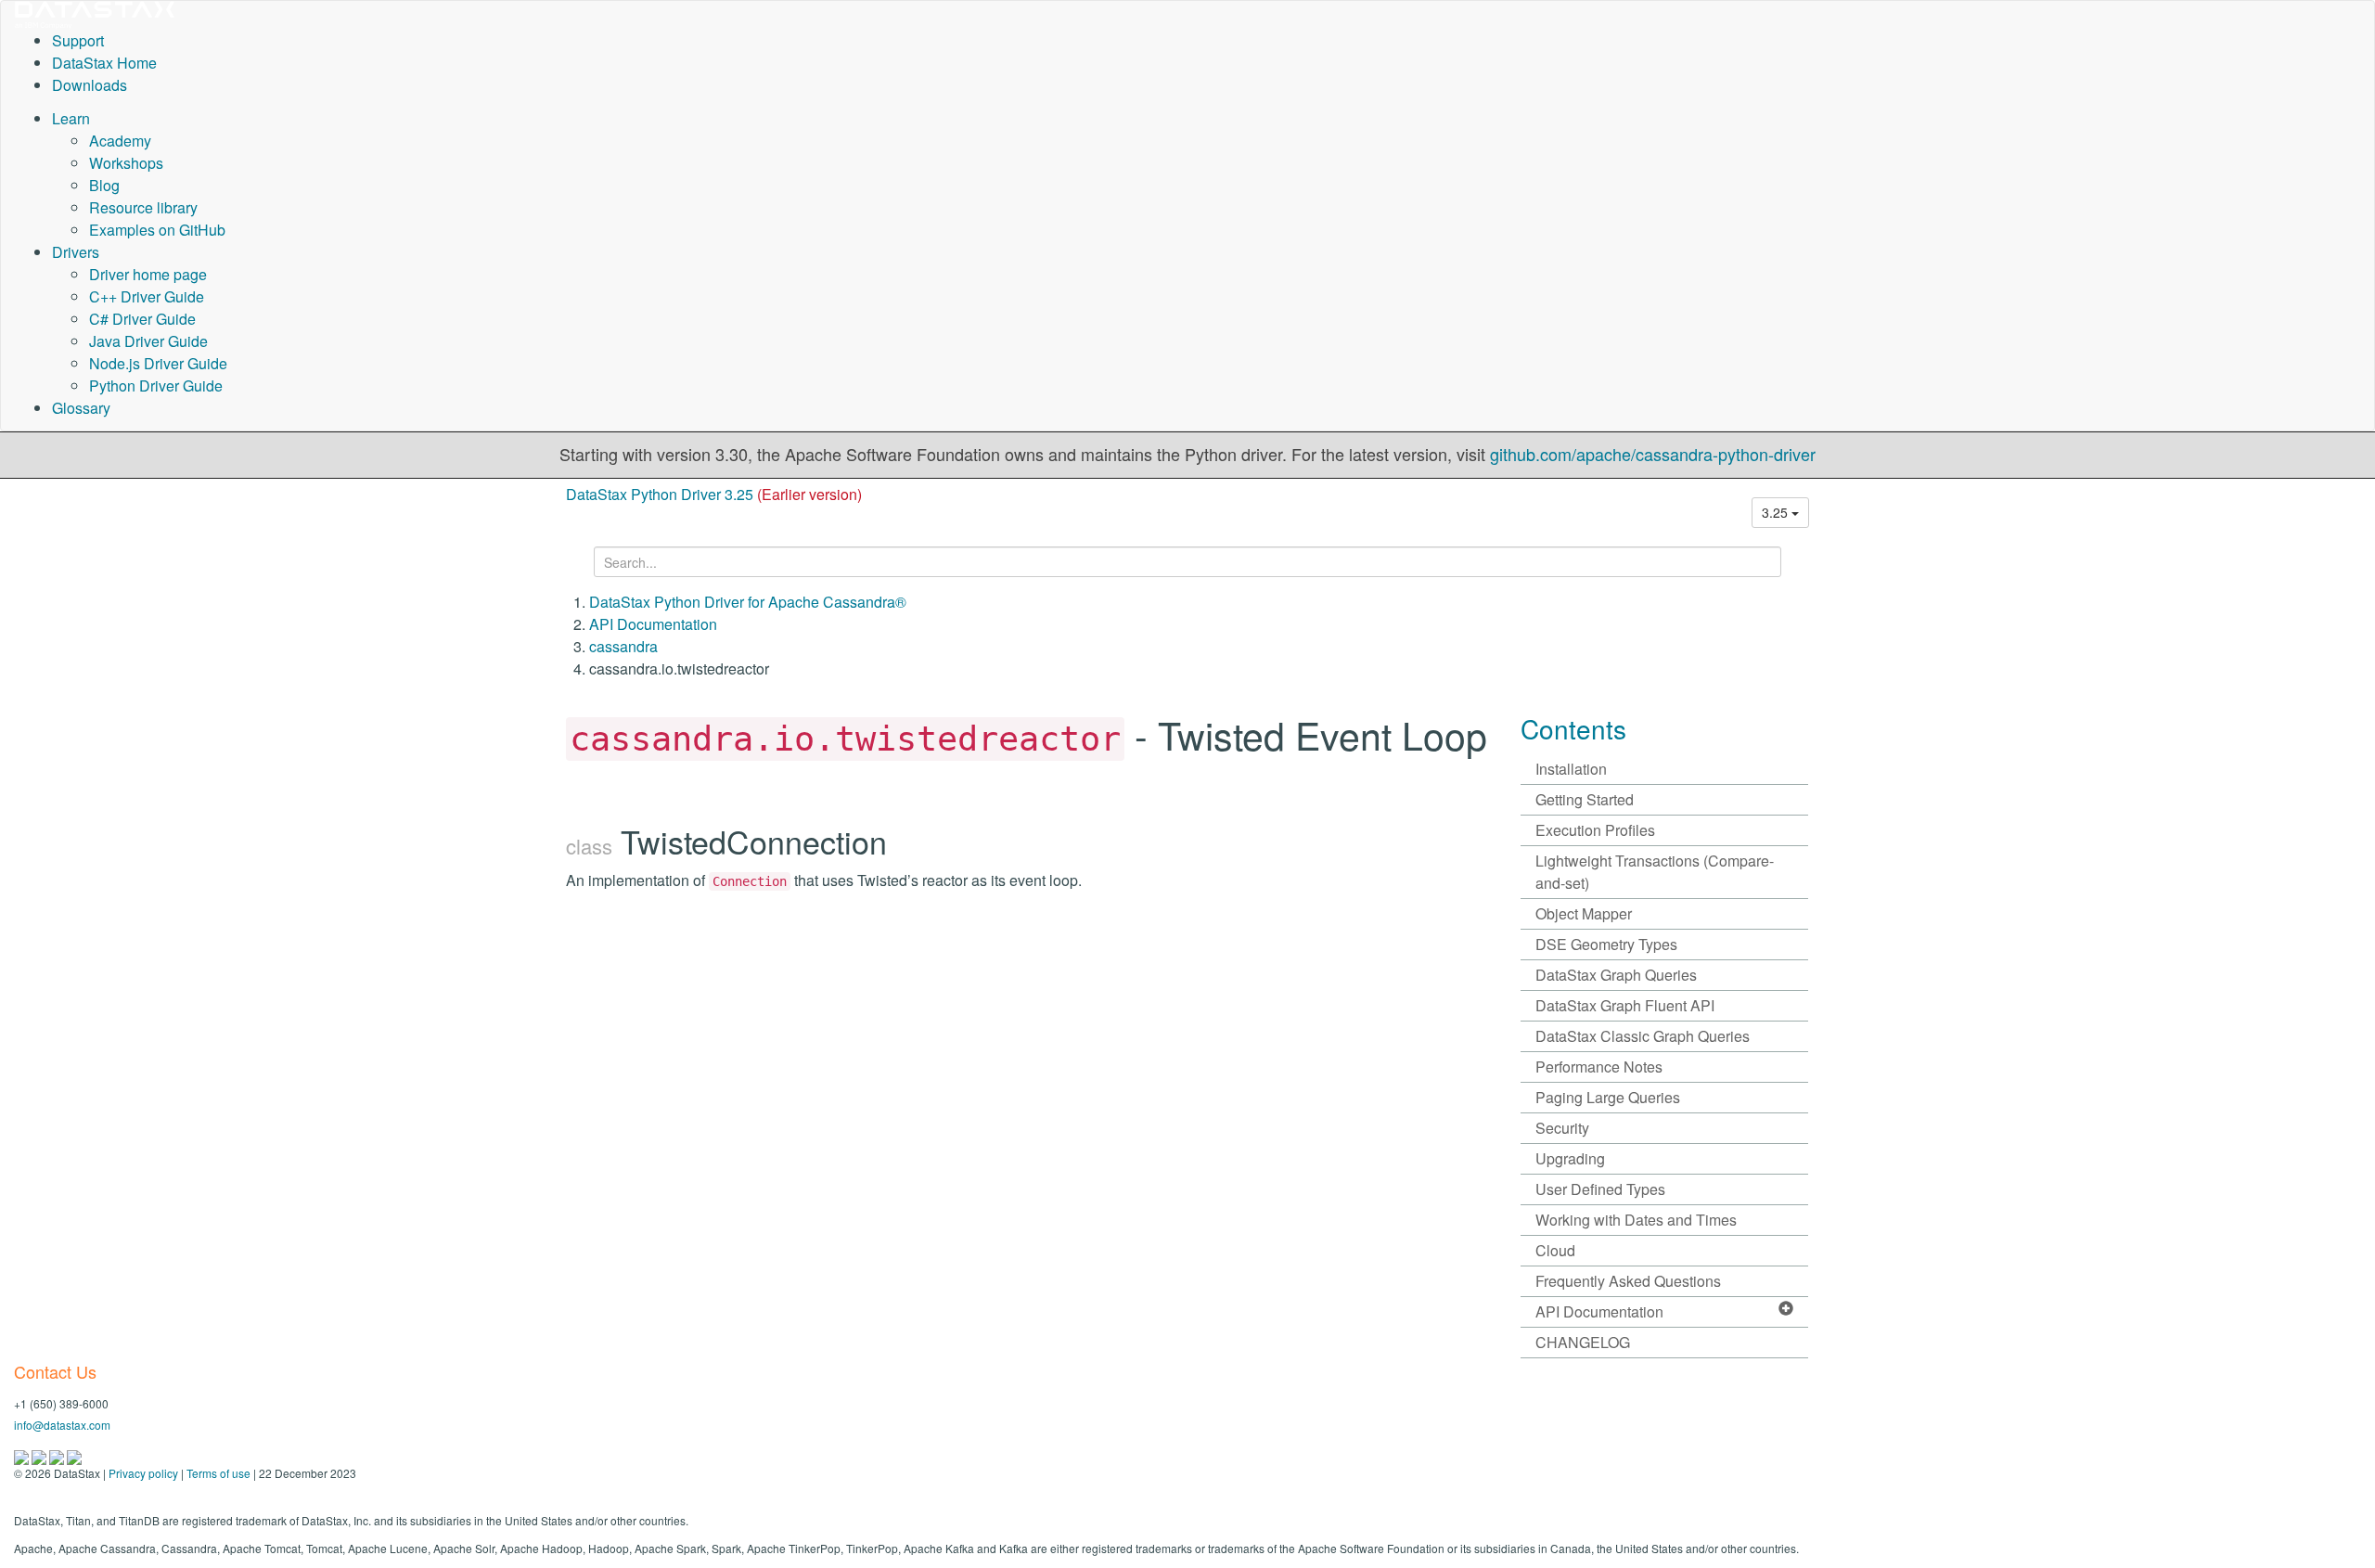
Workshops (126, 163)
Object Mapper (1584, 913)
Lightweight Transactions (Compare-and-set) (1655, 872)
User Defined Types (1600, 1189)
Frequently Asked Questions (1628, 1281)
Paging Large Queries (1608, 1097)
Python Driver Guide (156, 386)
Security (1562, 1128)
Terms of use (218, 1473)
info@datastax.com (62, 1425)
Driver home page (148, 274)
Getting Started (1585, 799)
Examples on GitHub (157, 230)
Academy (120, 141)
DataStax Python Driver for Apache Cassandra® (748, 602)
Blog (104, 185)
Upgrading (1570, 1158)
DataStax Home (104, 63)
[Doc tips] (40, 1455)
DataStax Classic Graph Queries (1643, 1036)
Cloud (1555, 1250)
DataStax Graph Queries (1616, 975)
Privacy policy (143, 1473)
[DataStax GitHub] (74, 1455)
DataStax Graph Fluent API (1625, 1005)
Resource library (143, 207)
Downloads (90, 85)
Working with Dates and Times (1636, 1220)
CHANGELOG (1583, 1342)
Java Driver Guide (148, 341)
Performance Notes (1599, 1067)
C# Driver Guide (142, 319)
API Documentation (653, 624)
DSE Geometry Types (1606, 944)
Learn (71, 118)
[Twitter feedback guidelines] (58, 1455)
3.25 (1777, 512)
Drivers (76, 252)
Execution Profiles (1595, 830)
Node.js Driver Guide (158, 363)
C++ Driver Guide (147, 296)
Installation (1571, 769)
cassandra (623, 646)
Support (78, 40)
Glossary (81, 408)
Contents (1573, 728)
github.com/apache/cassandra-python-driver (1653, 454)
